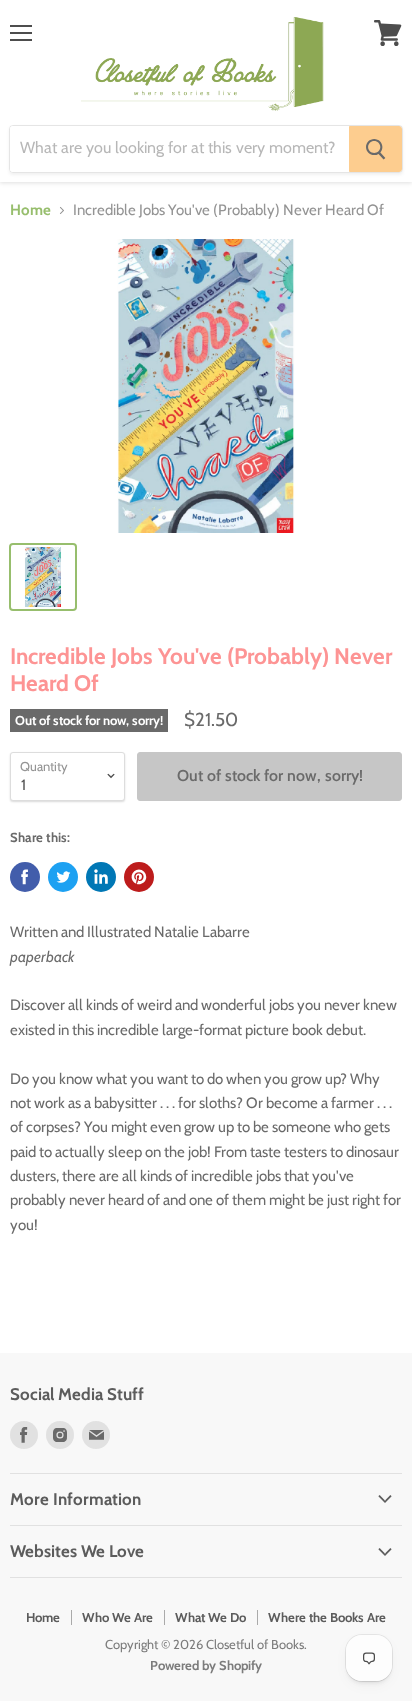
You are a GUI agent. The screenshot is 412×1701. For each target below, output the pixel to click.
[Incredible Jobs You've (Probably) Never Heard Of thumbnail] (43, 577)
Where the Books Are (327, 1617)
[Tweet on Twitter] (63, 877)
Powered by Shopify (206, 1665)
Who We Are (117, 1617)
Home (30, 210)
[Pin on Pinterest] (139, 877)
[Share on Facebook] (25, 877)
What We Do (210, 1617)
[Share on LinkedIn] (101, 877)
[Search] (375, 149)
